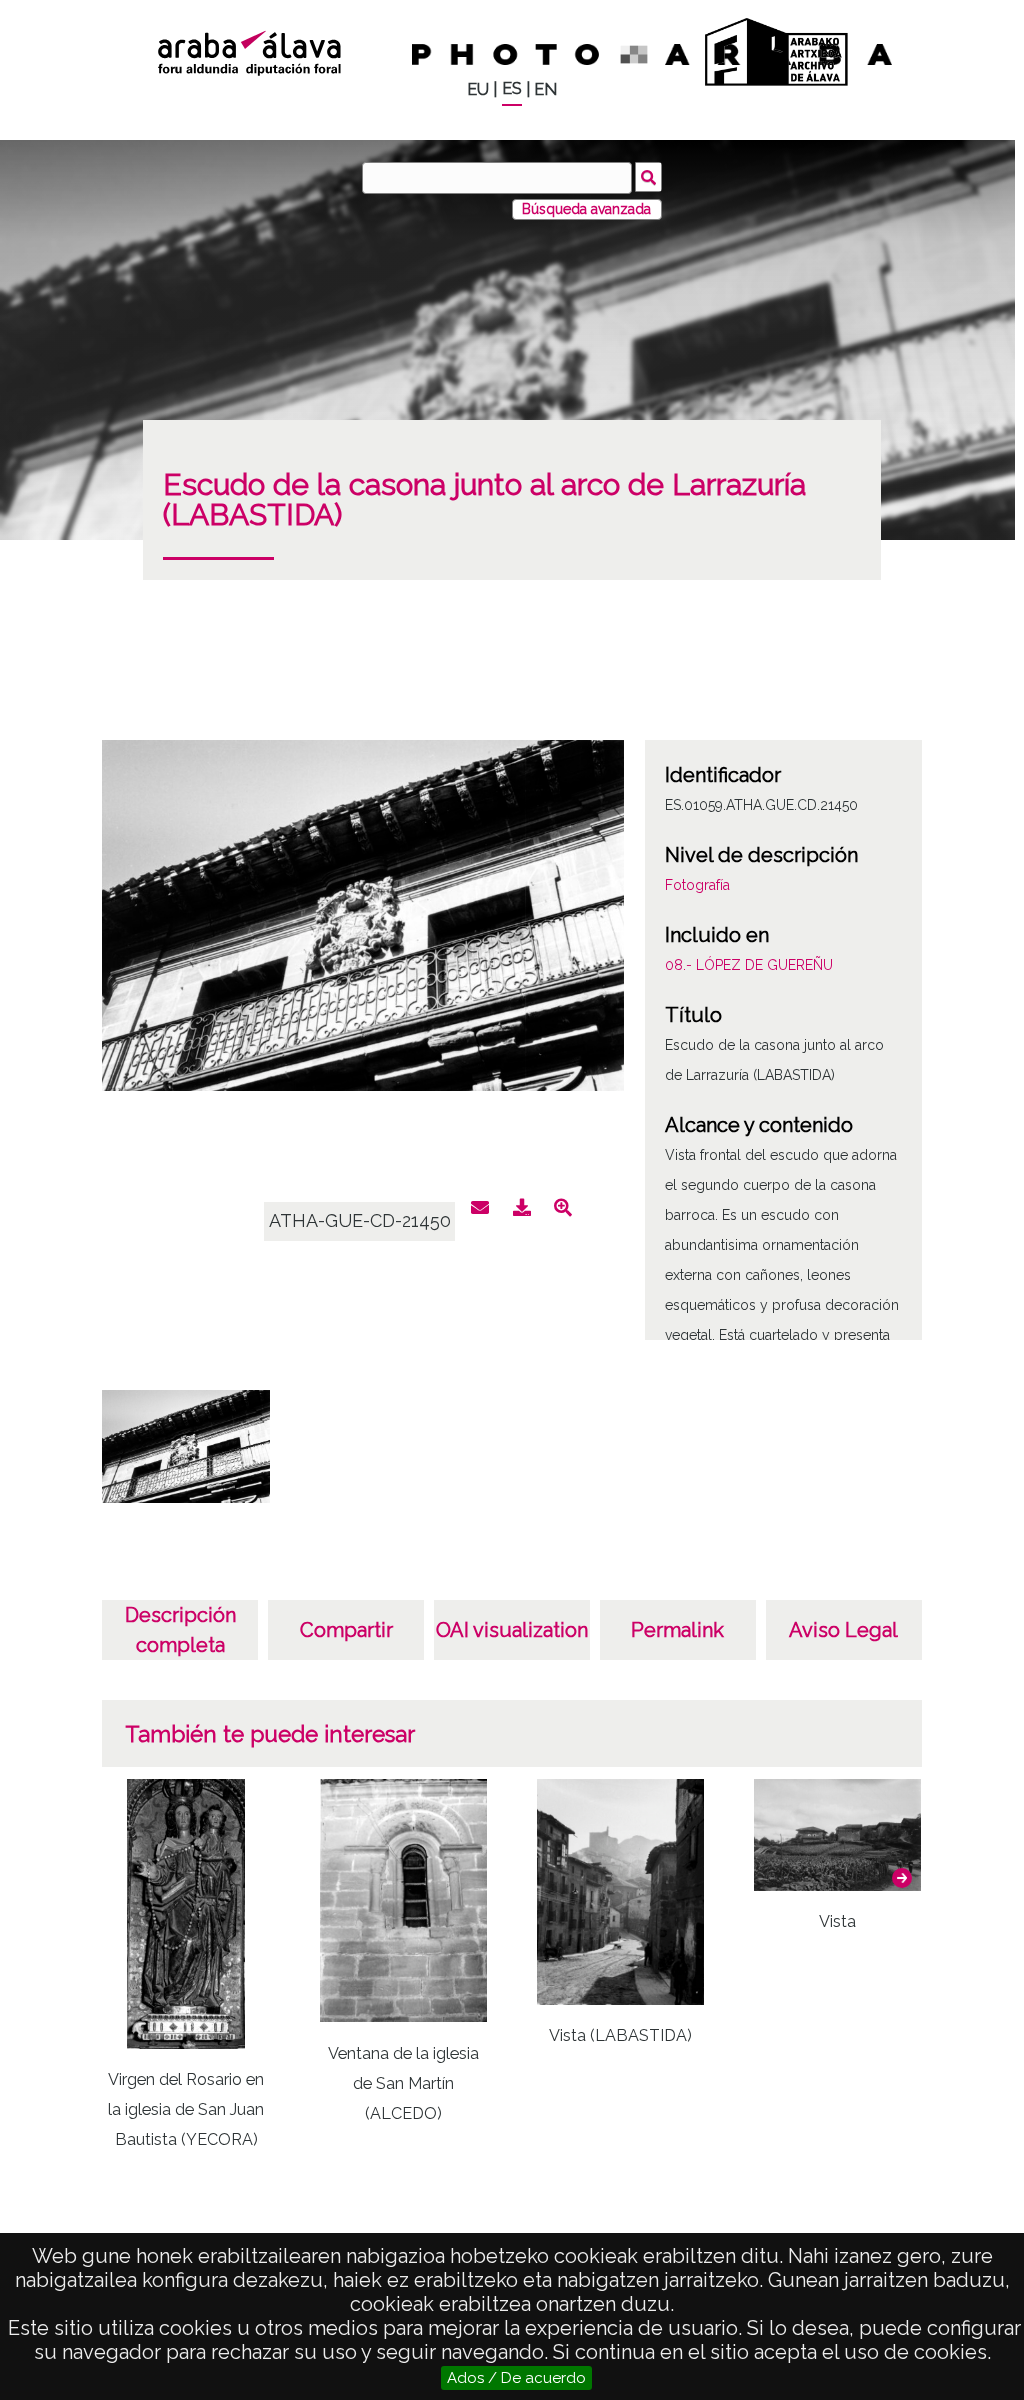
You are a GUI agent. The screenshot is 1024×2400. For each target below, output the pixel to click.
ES (512, 88)
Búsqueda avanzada (586, 209)
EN (545, 89)
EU (478, 89)
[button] (902, 1878)
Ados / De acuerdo (516, 2378)
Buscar (648, 177)
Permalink (677, 1630)
